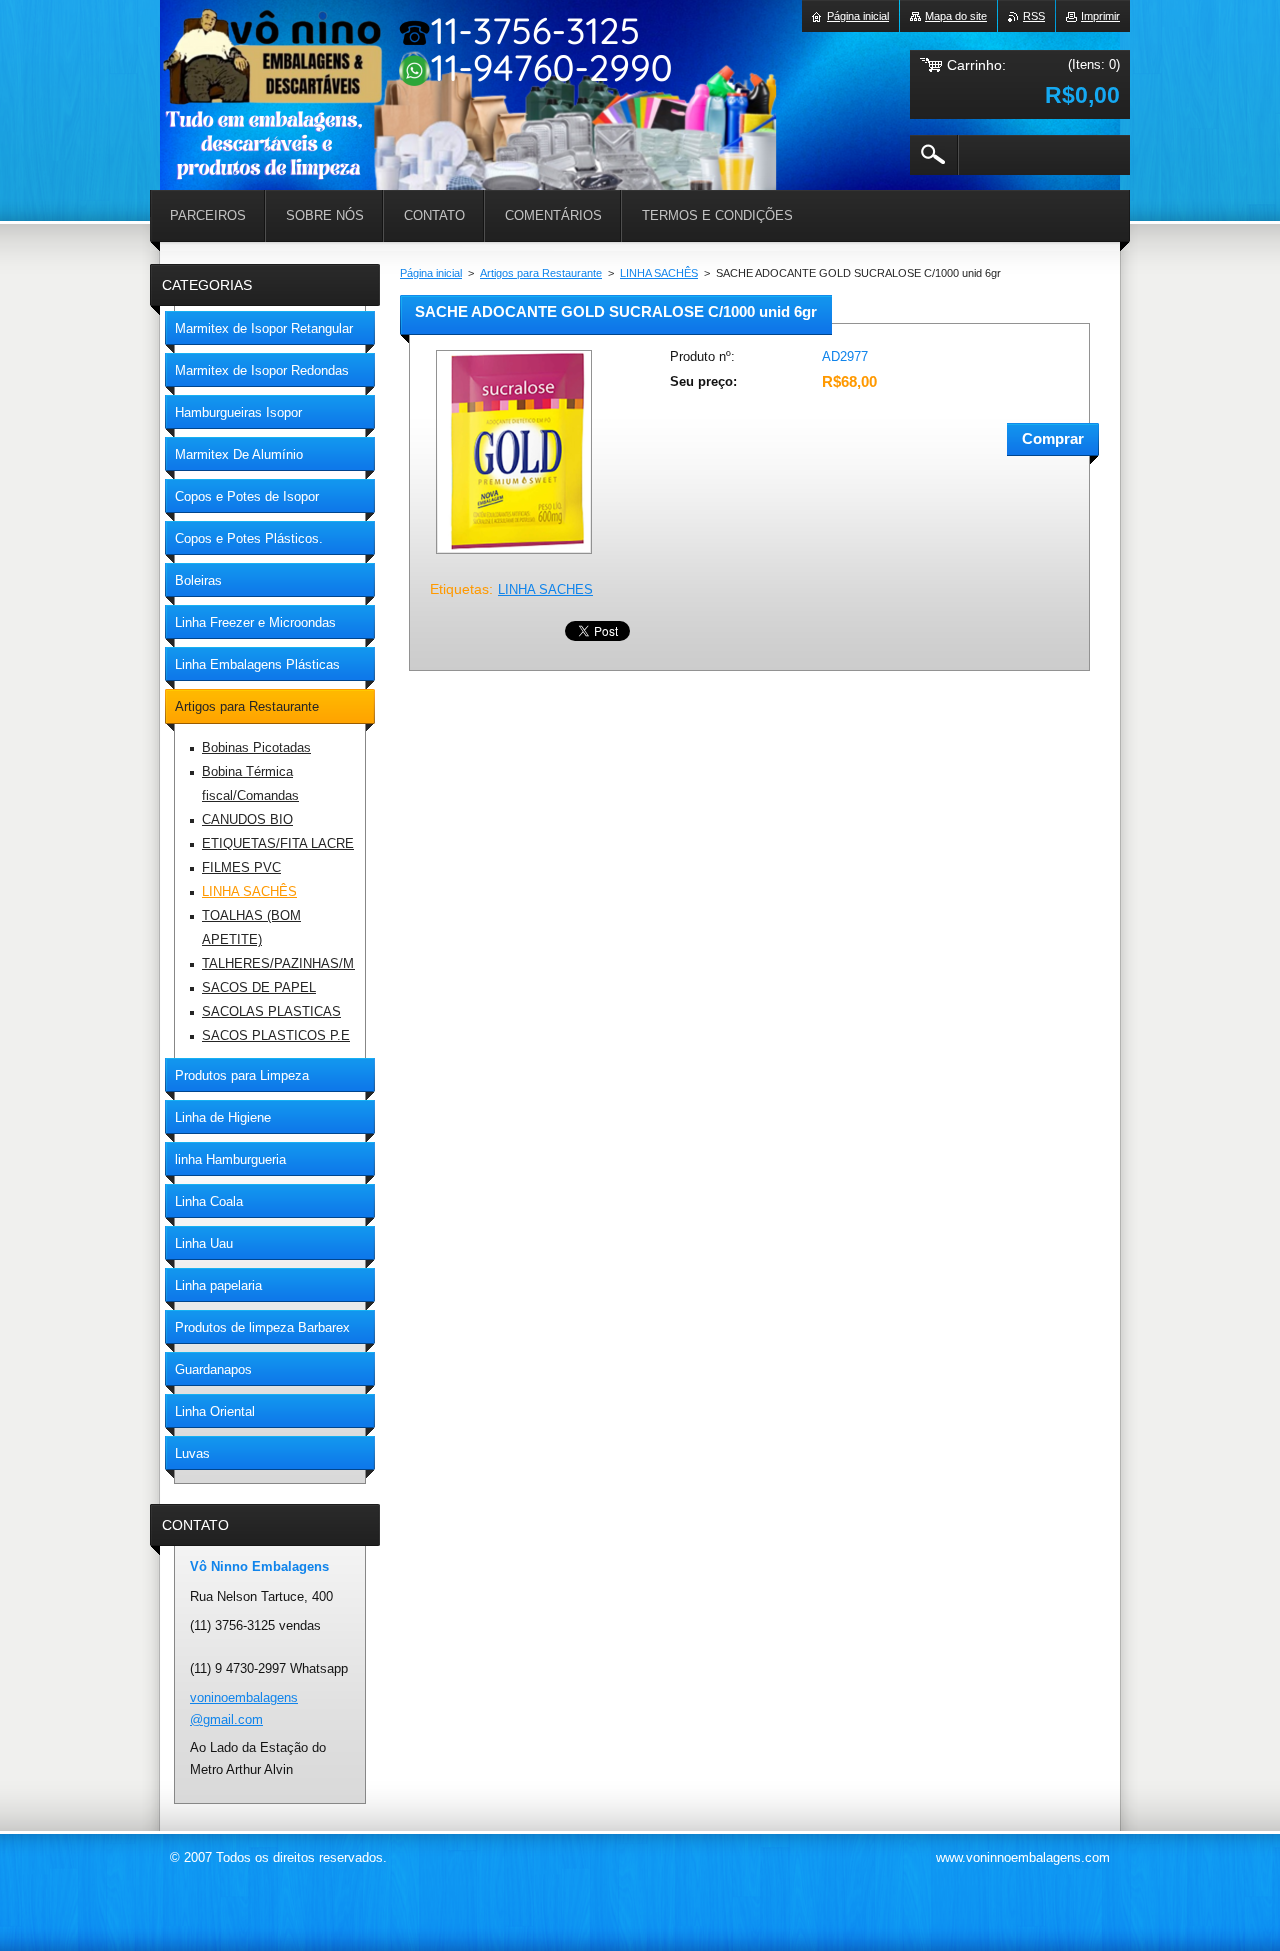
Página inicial (431, 273)
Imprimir (1100, 16)
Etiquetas (459, 589)
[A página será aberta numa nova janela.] (514, 555)
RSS (1034, 16)
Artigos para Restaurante (541, 273)
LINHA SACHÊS (659, 273)
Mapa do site (956, 16)
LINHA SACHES (545, 589)
